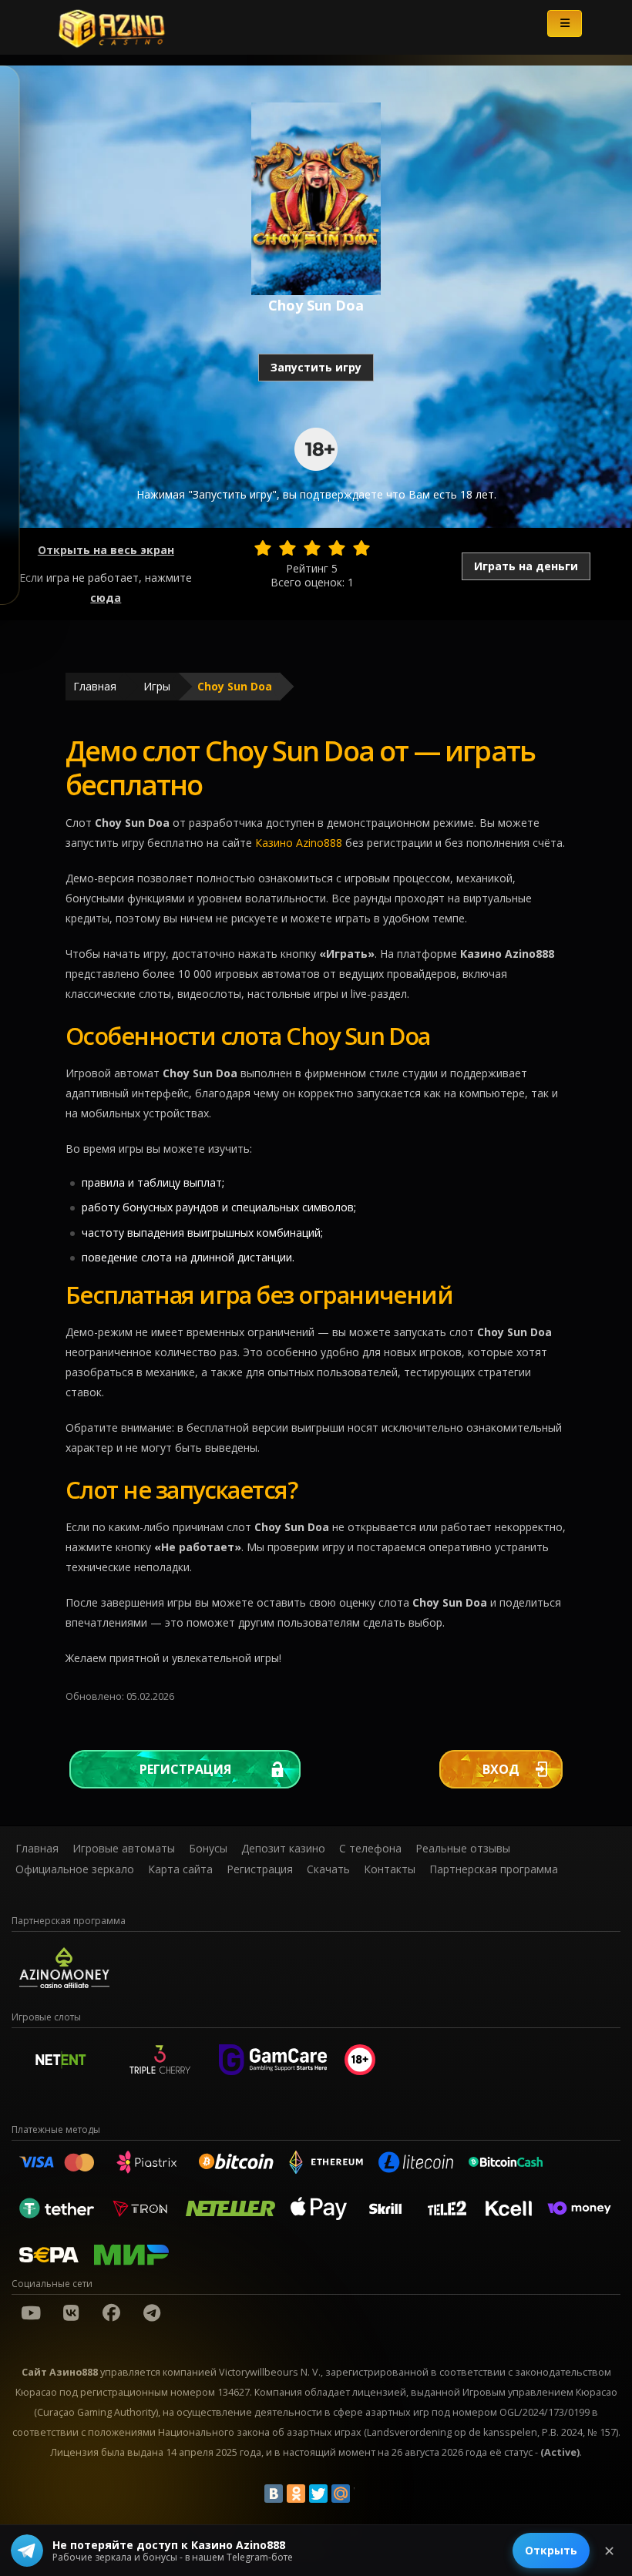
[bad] (263, 548)
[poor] (287, 548)
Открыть (551, 2550)
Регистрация (185, 1769)
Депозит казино (283, 1848)
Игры (157, 686)
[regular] (312, 548)
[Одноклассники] (296, 2494)
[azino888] (71, 2312)
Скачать (328, 1869)
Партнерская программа (494, 1869)
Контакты (390, 1869)
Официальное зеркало (75, 1869)
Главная (95, 686)
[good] (337, 548)
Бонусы (208, 1848)
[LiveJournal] (363, 2494)
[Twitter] (318, 2494)
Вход (501, 1769)
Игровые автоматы (124, 1848)
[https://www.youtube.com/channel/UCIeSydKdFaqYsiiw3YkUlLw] (31, 2312)
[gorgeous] (361, 548)
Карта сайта (180, 1869)
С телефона (370, 1848)
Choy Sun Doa (235, 686)
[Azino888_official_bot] (152, 2312)
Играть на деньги (526, 566)
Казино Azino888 (299, 843)
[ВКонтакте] (274, 2494)
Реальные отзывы (463, 1848)
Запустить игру (316, 367)
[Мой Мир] (341, 2494)
